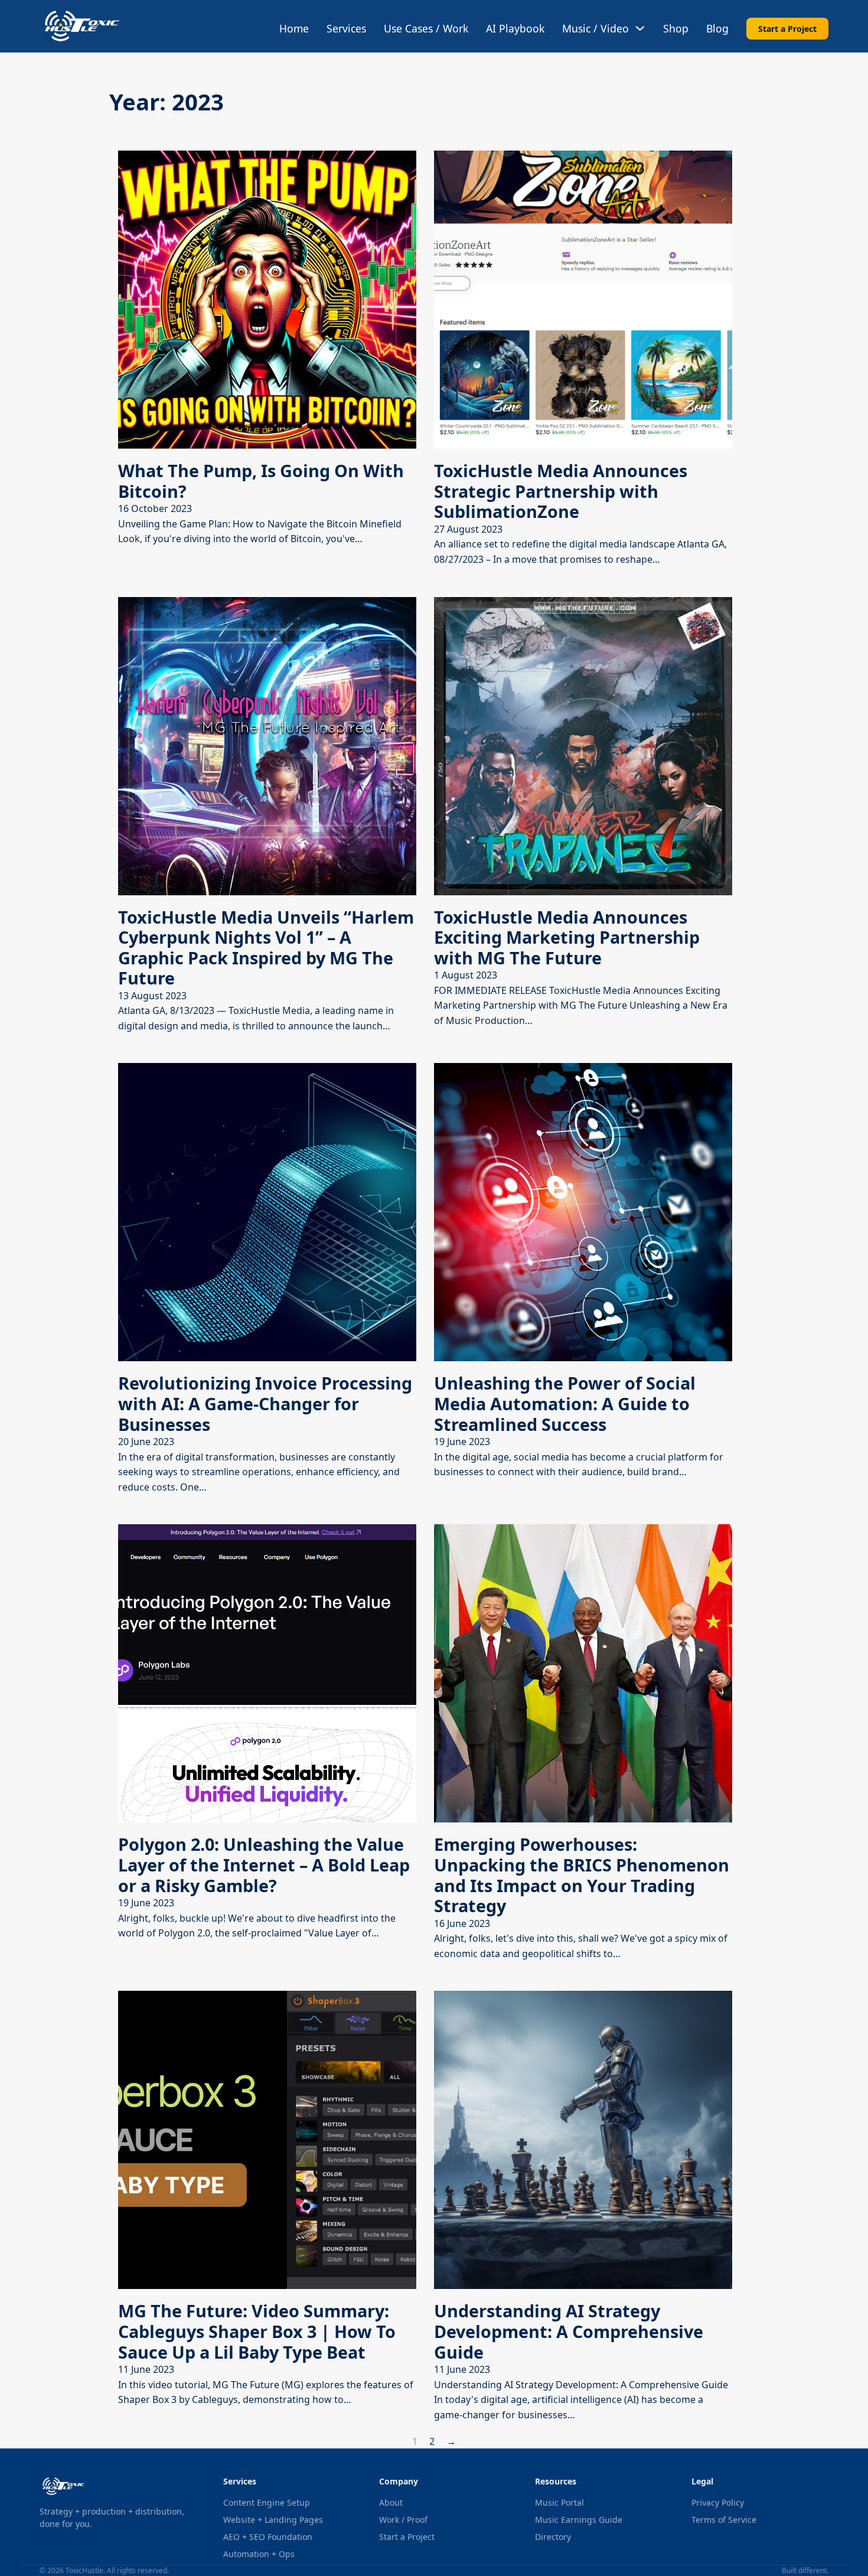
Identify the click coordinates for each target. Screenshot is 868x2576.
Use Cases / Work (426, 28)
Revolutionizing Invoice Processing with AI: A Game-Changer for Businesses (265, 1403)
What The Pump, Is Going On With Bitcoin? (261, 481)
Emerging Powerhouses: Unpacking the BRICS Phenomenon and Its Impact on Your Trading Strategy (582, 1875)
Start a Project (787, 29)
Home (294, 28)
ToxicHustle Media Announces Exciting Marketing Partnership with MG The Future (567, 937)
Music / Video (595, 28)
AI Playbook (515, 28)
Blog (717, 28)
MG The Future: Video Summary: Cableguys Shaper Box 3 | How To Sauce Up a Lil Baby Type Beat (257, 2331)
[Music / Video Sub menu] (640, 28)
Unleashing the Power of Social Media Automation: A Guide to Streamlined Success (565, 1403)
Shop (676, 28)
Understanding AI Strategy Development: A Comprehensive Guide (569, 2331)
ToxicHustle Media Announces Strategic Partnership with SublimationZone (561, 491)
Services (346, 28)
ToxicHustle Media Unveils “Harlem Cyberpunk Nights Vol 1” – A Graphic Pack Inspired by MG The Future (266, 948)
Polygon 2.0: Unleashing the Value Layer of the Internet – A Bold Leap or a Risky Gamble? (264, 1864)
